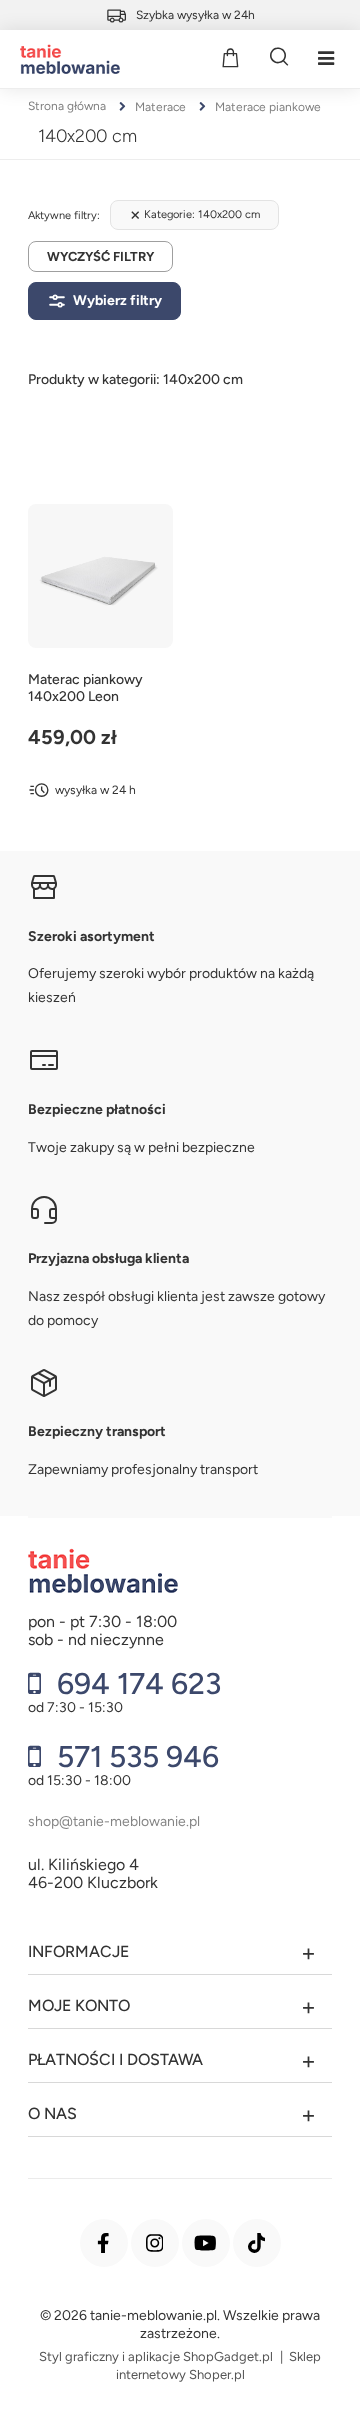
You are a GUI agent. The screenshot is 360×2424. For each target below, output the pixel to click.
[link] (194, 215)
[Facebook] (104, 2243)
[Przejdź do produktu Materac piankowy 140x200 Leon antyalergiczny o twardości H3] (100, 576)
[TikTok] (257, 2243)
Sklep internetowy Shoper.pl (219, 2365)
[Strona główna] (65, 59)
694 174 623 (135, 1684)
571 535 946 (134, 1757)
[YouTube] (206, 2243)
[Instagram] (155, 2243)
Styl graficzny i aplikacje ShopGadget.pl (156, 2356)
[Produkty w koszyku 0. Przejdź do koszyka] (230, 57)
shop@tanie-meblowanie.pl (114, 1821)
